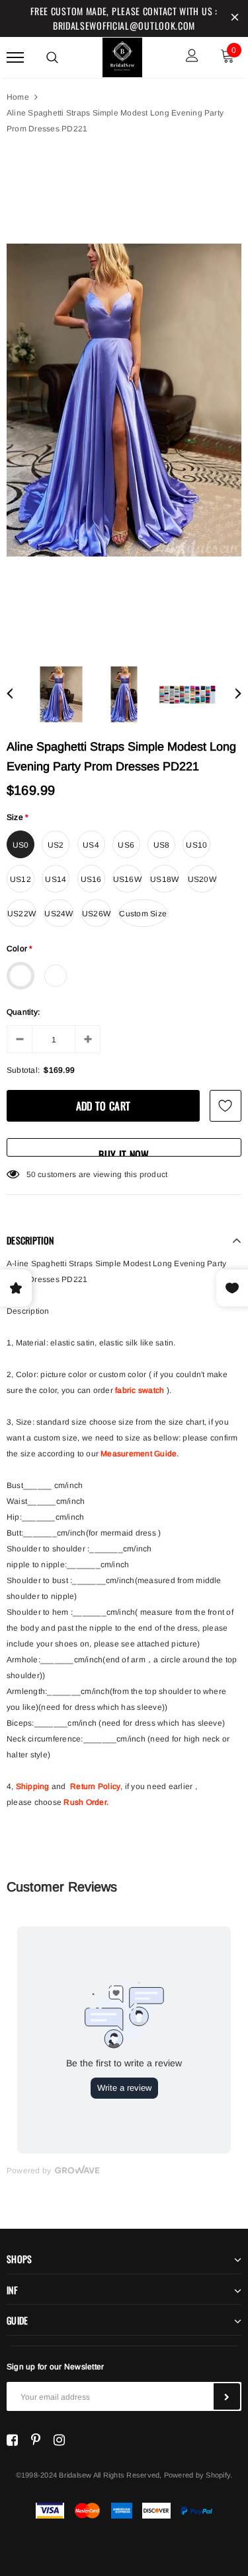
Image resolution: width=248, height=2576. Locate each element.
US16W (127, 879)
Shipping (33, 1786)
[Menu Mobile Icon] (15, 57)
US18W (164, 879)
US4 (91, 845)
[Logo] (122, 55)
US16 (91, 879)
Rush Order (85, 1802)
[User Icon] (192, 57)
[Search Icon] (52, 57)
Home (18, 97)
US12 (21, 879)
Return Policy (95, 1786)
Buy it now (124, 1152)
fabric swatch (140, 1390)
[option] (124, 400)
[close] (235, 18)
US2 (56, 845)
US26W (96, 914)
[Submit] (227, 2396)
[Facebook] (12, 2440)
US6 (126, 845)
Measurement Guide (139, 1454)
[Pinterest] (36, 2440)
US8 (162, 845)
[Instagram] (59, 2440)
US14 (56, 879)
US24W (59, 914)
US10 (196, 845)
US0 (21, 845)
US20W (202, 879)
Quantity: (23, 1012)
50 (31, 1174)
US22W (21, 914)
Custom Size (143, 914)
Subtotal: (23, 1070)
